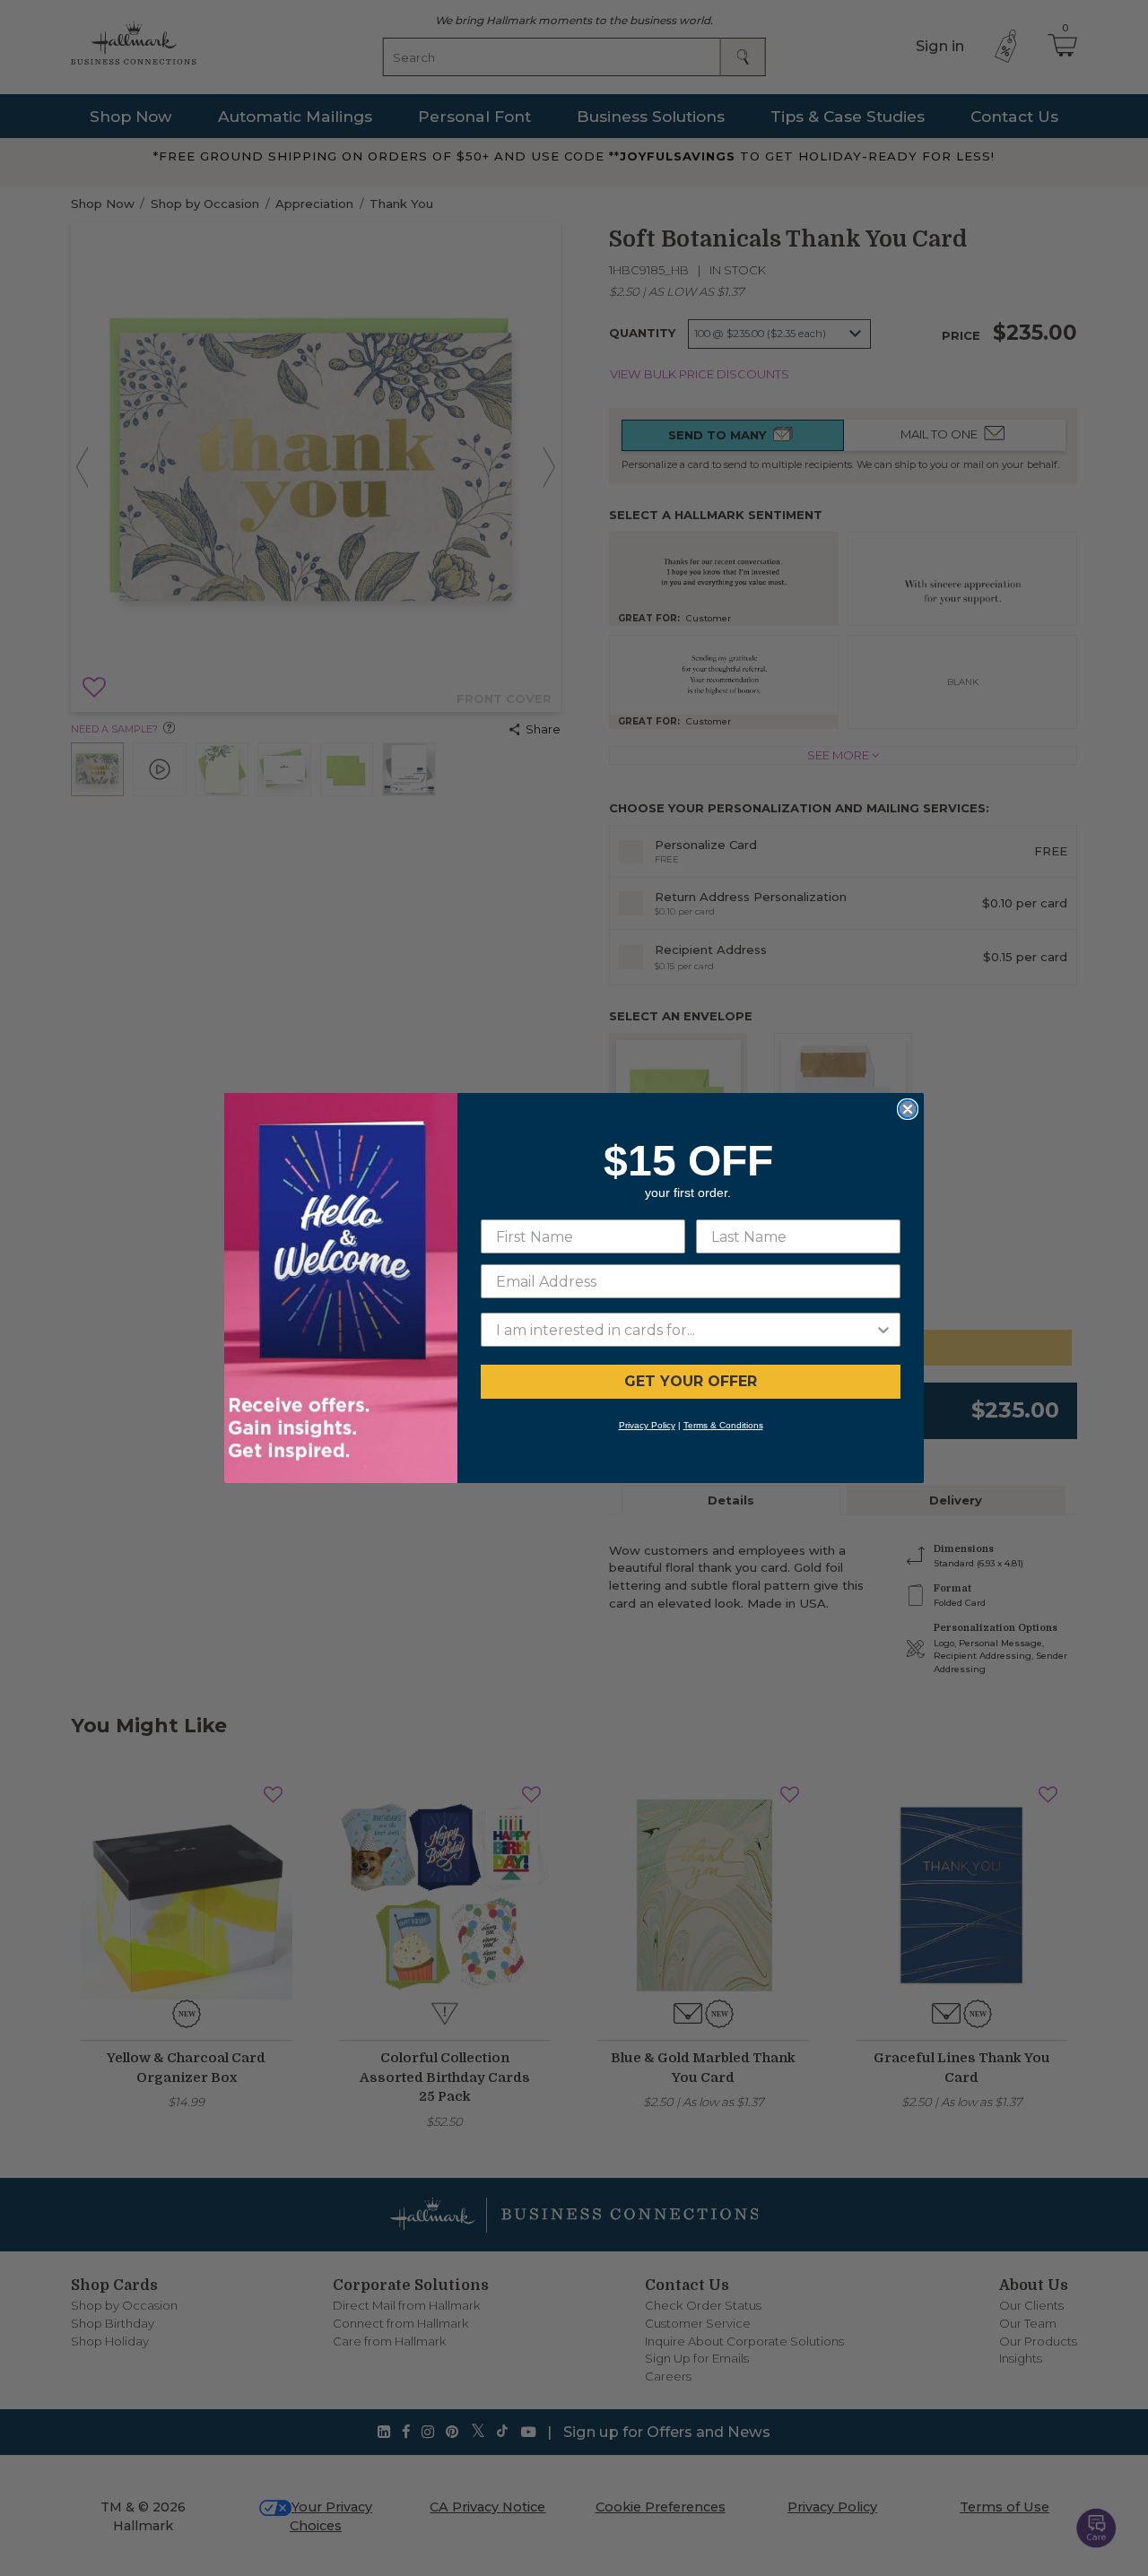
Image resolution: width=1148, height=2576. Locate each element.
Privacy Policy (647, 1425)
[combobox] (685, 1330)
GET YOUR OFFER (691, 1381)
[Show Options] (883, 1330)
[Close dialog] (908, 1109)
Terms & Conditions (723, 1425)
